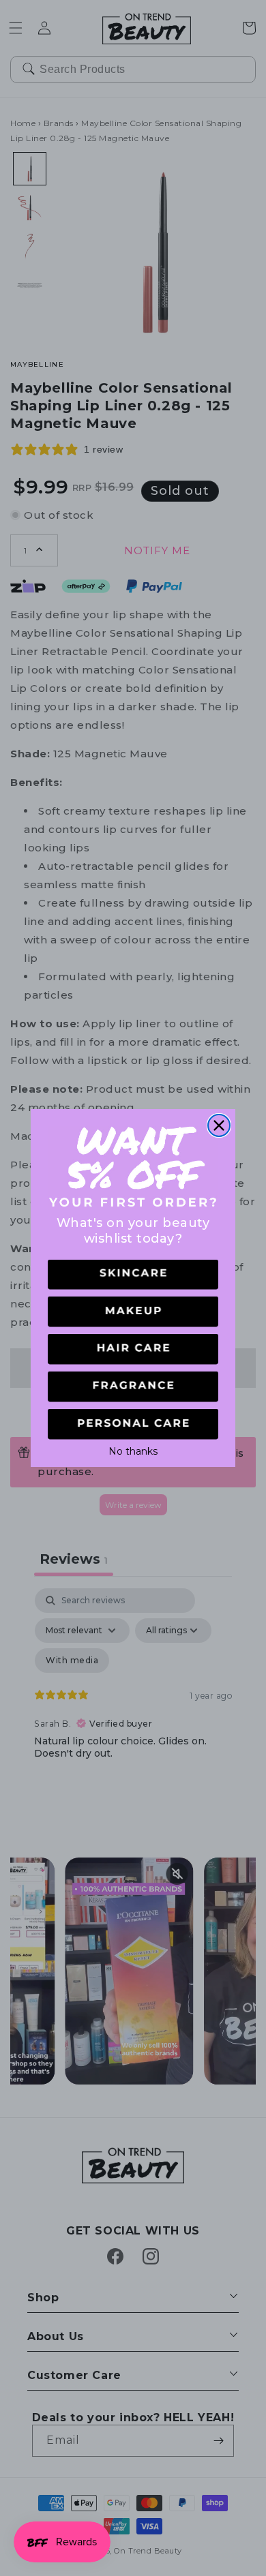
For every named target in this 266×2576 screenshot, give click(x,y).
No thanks (133, 1450)
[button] (133, 1275)
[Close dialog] (219, 1125)
